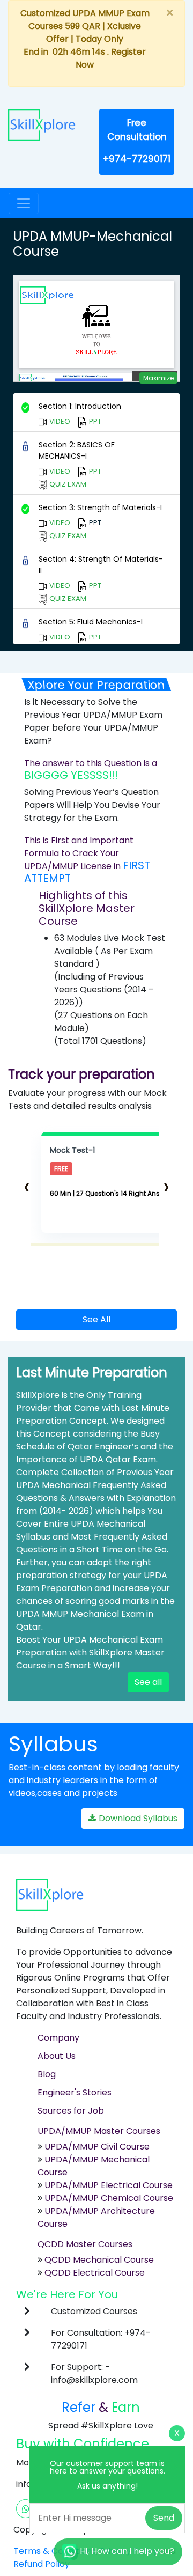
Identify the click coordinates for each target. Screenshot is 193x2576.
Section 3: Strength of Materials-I (100, 507)
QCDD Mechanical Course (99, 2260)
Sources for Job (71, 2111)
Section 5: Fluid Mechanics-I (91, 622)
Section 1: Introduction (80, 406)
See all (148, 1682)
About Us (57, 2056)
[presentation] (27, 1186)
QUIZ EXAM (67, 484)
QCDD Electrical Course (94, 2273)
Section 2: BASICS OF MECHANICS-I (77, 450)
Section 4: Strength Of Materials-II (101, 565)
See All (96, 1319)
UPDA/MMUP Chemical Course (109, 2198)
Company (58, 2038)
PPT (94, 421)
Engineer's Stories (75, 2092)
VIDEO (59, 421)
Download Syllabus (137, 1818)
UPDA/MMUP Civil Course (97, 2147)
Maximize (158, 378)
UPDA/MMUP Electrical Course (109, 2185)
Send (164, 2518)
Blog (47, 2074)
